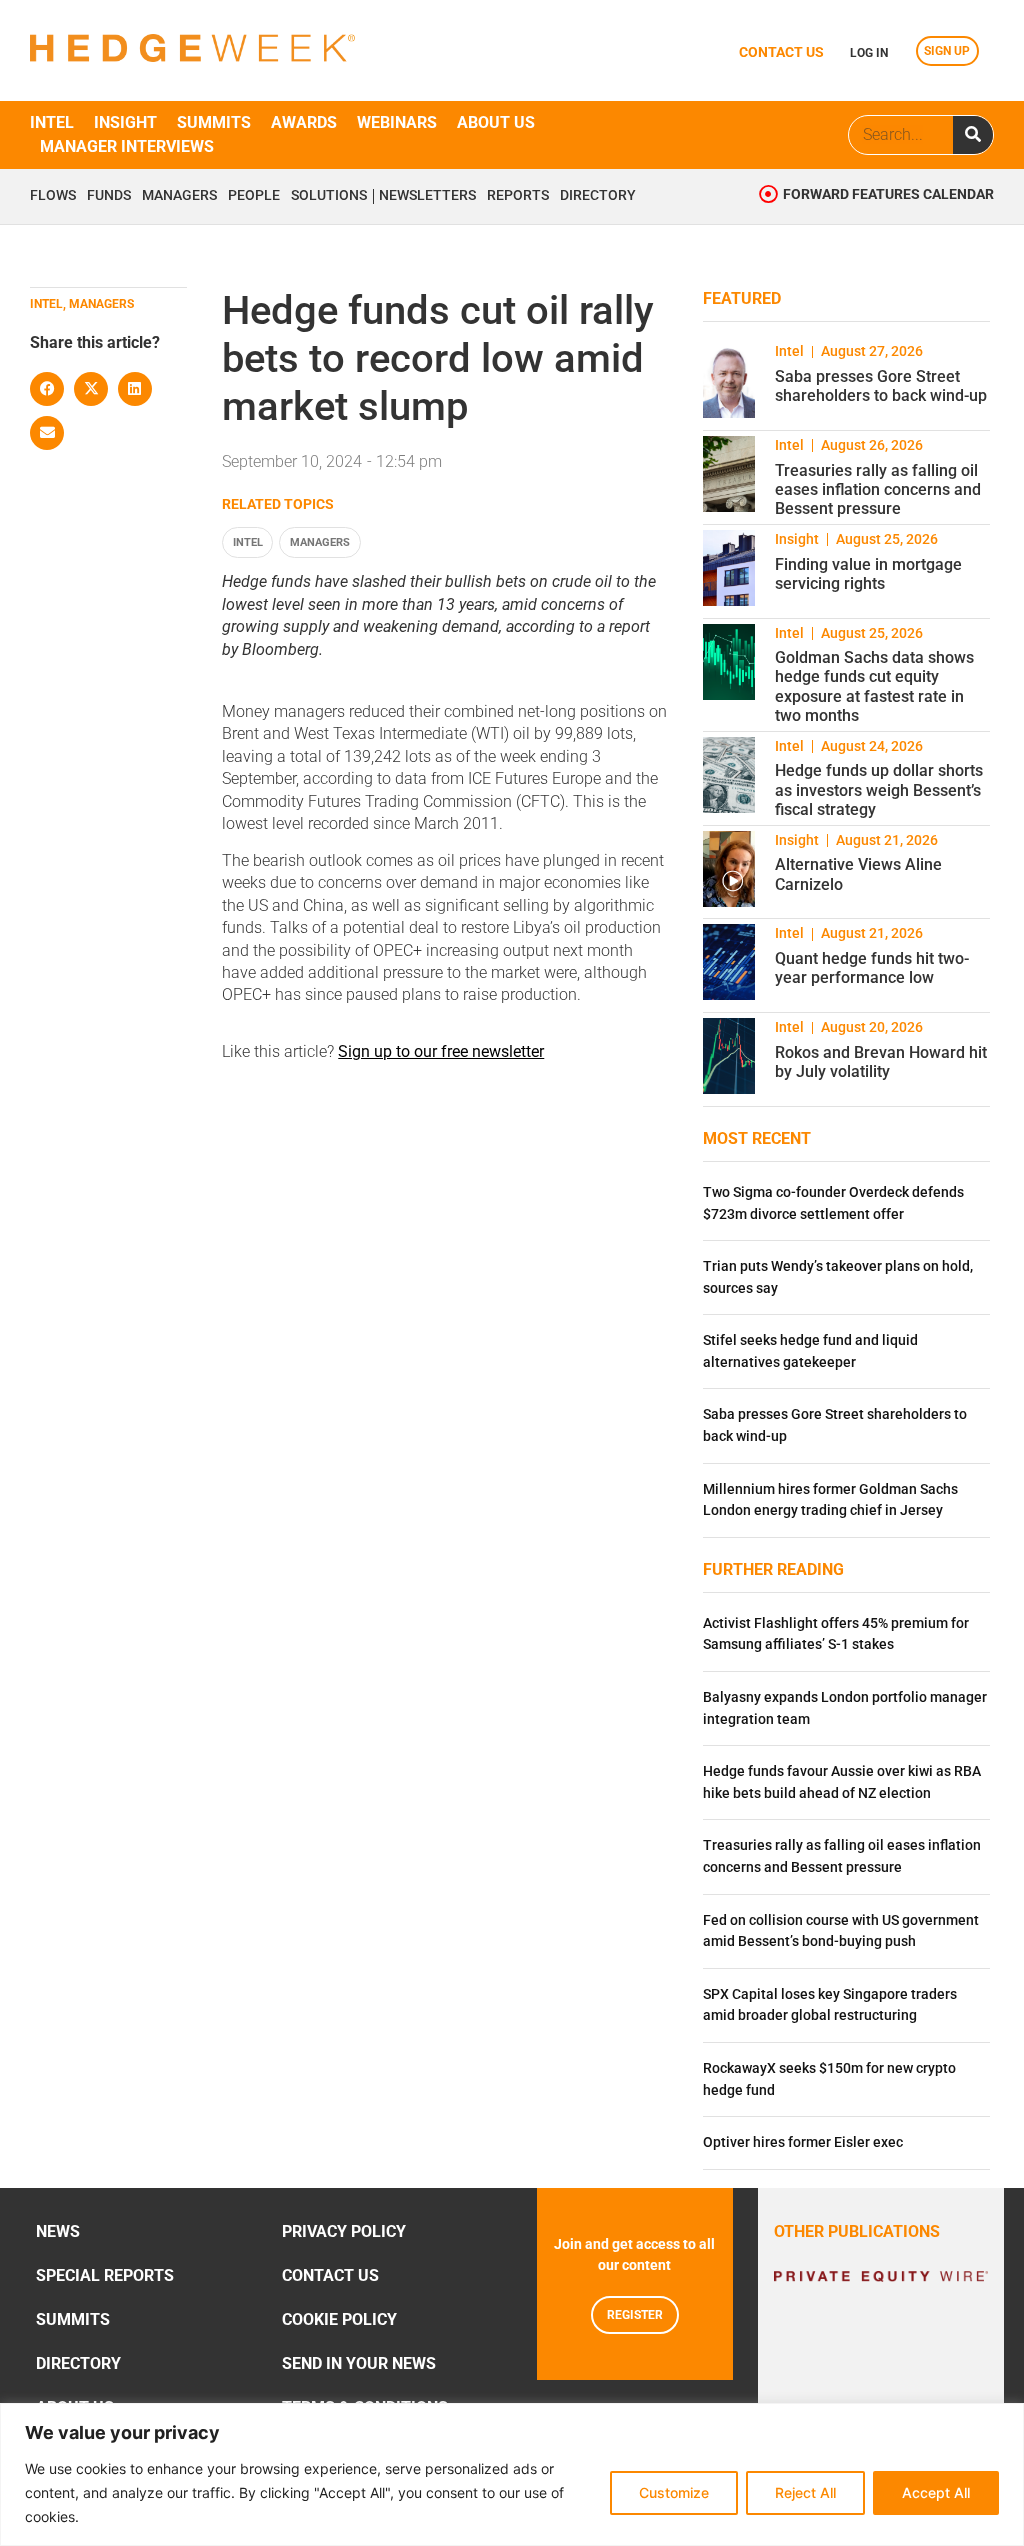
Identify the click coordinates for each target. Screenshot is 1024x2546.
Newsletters (427, 196)
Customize (674, 2492)
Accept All (936, 2492)
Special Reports (105, 2275)
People (254, 196)
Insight (125, 122)
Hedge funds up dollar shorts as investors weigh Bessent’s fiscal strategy (879, 789)
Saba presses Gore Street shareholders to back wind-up (881, 386)
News (58, 2231)
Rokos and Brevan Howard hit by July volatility (881, 1062)
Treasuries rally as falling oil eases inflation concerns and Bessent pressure (878, 489)
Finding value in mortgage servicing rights (868, 574)
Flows (53, 196)
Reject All (805, 2492)
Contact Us (330, 2275)
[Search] (973, 135)
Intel (52, 122)
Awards (304, 122)
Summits (214, 122)
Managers (179, 196)
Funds (109, 196)
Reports (518, 196)
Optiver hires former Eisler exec (803, 2142)
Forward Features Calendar (888, 194)
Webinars (397, 122)
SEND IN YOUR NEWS (359, 2363)
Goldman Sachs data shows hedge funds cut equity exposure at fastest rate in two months (874, 686)
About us (496, 122)
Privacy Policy (344, 2231)
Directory (598, 196)
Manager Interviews (127, 146)
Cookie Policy (339, 2319)
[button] (47, 389)
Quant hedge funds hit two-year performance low (872, 968)
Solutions (329, 196)
